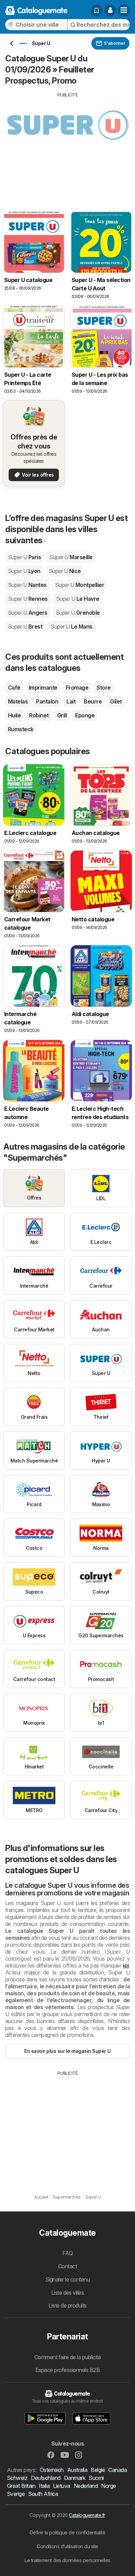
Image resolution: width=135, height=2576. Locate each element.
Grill (62, 715)
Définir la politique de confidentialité (67, 2532)
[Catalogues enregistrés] (97, 10)
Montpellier (80, 585)
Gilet (116, 701)
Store (103, 688)
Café (14, 688)
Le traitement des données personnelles (67, 2560)
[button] (110, 10)
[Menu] (124, 10)
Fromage (77, 688)
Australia (77, 2470)
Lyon (24, 571)
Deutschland (46, 2478)
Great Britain (21, 2486)
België (98, 2470)
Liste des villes (68, 2293)
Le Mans (71, 626)
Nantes (27, 585)
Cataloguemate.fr (87, 2515)
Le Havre (78, 599)
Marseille (71, 557)
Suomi (96, 2478)
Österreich (52, 2470)
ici (126, 1965)
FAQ (67, 2253)
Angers (28, 613)
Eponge (85, 715)
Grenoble (78, 613)
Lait (71, 701)
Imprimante (43, 688)
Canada (118, 2470)
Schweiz (17, 2478)
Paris (24, 557)
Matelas (18, 701)
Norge (108, 2486)
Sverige (16, 2494)
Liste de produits (67, 2305)
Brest (25, 626)
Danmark (75, 2478)
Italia (44, 2486)
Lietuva (61, 2486)
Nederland (86, 2486)
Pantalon (47, 701)
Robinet (39, 715)
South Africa (43, 2494)
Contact (67, 2266)
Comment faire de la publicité (67, 2357)
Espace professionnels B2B (67, 2370)
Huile (14, 715)
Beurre (93, 701)
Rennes (28, 599)
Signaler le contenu (67, 2279)
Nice (65, 571)
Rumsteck (21, 729)
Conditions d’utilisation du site (67, 2546)
